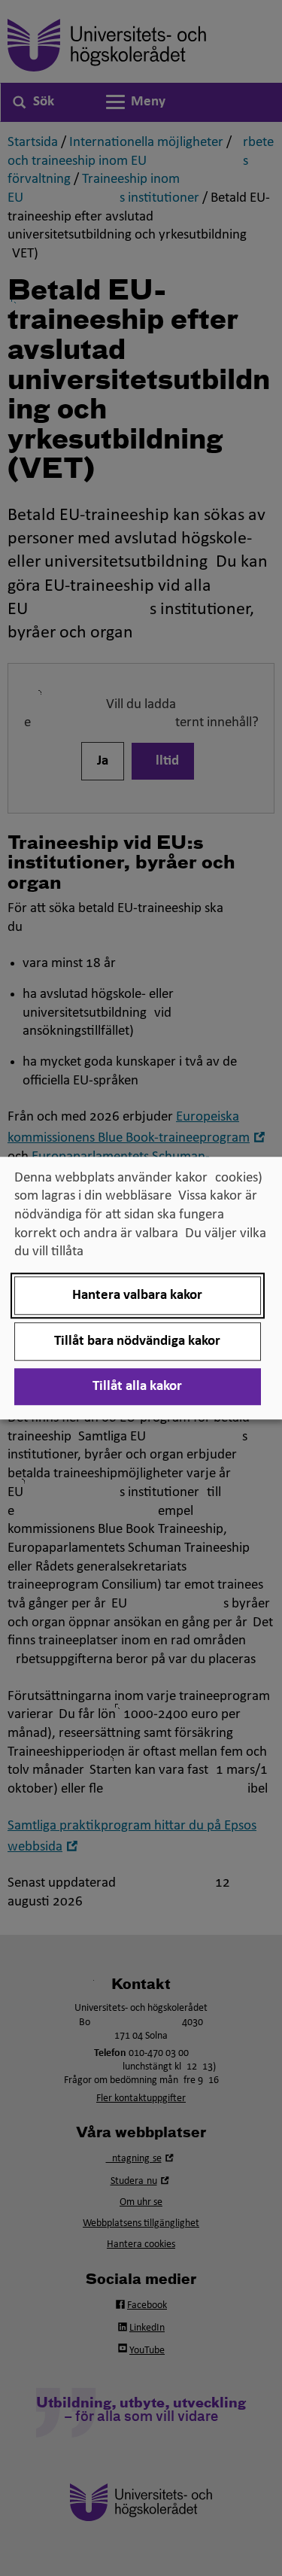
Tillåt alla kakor (137, 1387)
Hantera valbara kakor (137, 1296)
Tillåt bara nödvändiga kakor (137, 1341)
